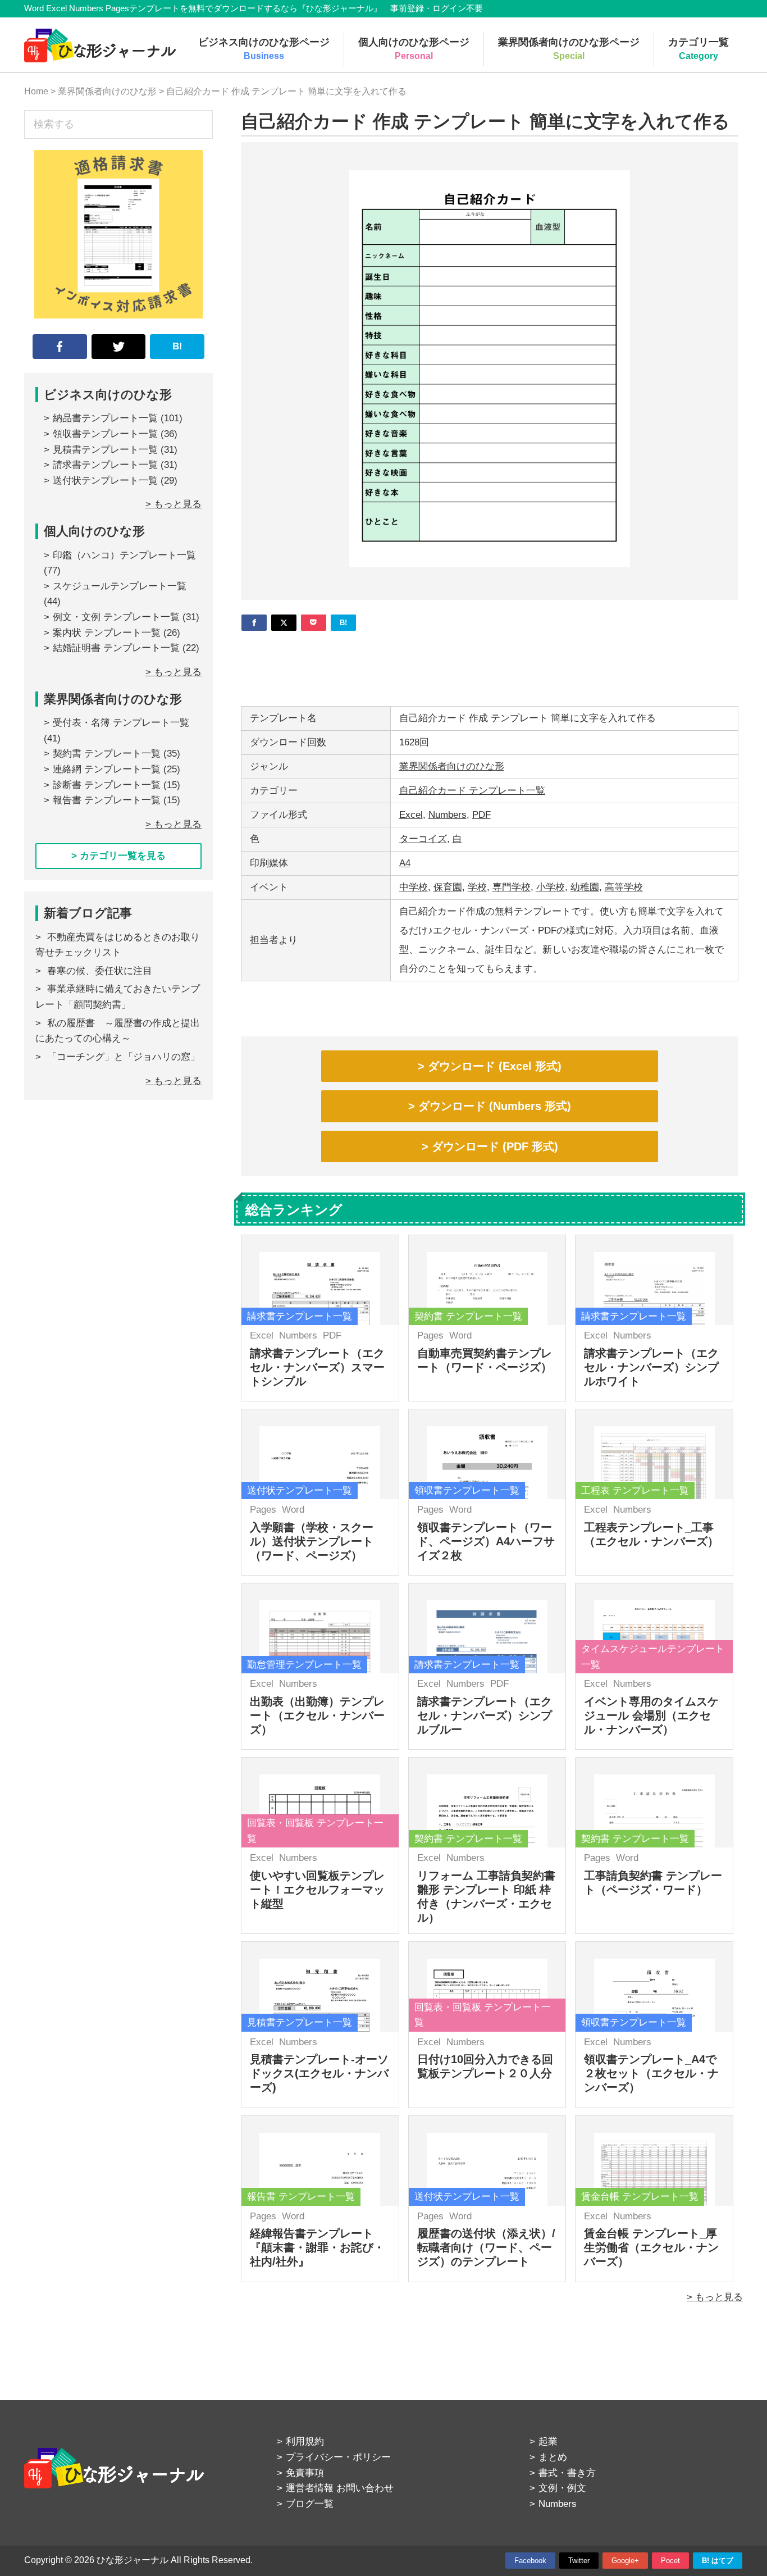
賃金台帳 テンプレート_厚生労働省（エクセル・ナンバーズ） (651, 2247)
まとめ (553, 2457)
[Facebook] (254, 623)
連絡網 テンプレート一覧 (107, 769)
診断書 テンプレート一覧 (107, 785)
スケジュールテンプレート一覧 (120, 586)
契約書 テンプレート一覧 (107, 754)
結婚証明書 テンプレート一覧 (116, 648)
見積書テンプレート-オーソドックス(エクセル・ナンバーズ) (319, 2073)
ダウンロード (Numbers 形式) (495, 1106)
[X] (284, 623)
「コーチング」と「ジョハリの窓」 (124, 1057)
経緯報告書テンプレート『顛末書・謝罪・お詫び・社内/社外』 (317, 2247)
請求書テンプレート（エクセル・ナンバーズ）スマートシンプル (317, 1367)
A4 (405, 863)
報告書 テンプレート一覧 (107, 800)
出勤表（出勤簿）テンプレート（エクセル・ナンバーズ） (317, 1715)
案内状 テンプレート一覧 (107, 633)
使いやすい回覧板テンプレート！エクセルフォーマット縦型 (317, 1890)
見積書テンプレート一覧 (105, 450)
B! (177, 346)
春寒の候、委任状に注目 (100, 971)
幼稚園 (585, 887)
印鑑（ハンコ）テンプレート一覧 (124, 555)
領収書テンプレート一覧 (105, 434)
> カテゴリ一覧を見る (118, 856)
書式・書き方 (567, 2473)
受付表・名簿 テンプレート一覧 (121, 723)
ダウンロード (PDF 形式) (495, 1146)
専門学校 (512, 887)
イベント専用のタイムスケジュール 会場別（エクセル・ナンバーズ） (651, 1715)
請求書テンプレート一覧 (105, 465)
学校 (477, 887)
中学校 (414, 887)
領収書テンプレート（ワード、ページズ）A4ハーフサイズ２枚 (486, 1541)
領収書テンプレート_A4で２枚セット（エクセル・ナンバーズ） (651, 2073)
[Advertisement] (490, 665)
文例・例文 (562, 2488)
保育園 (448, 887)
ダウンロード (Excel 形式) (495, 1066)
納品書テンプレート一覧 (105, 418)
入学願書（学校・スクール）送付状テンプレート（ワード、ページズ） (312, 1541)
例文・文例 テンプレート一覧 (116, 617)
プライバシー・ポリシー (338, 2457)
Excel (411, 815)
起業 (548, 2441)
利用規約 (305, 2441)
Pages (430, 1335)
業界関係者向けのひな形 (452, 766)
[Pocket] (314, 623)
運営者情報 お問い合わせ (340, 2488)
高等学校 (624, 887)
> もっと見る (715, 2297)
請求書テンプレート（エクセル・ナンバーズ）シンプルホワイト (651, 1367)
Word (460, 1335)
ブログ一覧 (310, 2504)
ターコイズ (423, 839)
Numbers (448, 815)
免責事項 (305, 2473)
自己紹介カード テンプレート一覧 (472, 791)
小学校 (551, 887)
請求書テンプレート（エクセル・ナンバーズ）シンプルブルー (485, 1715)
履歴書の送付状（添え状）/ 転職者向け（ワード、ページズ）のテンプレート (486, 2247)
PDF (481, 815)
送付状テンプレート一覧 (105, 481)
